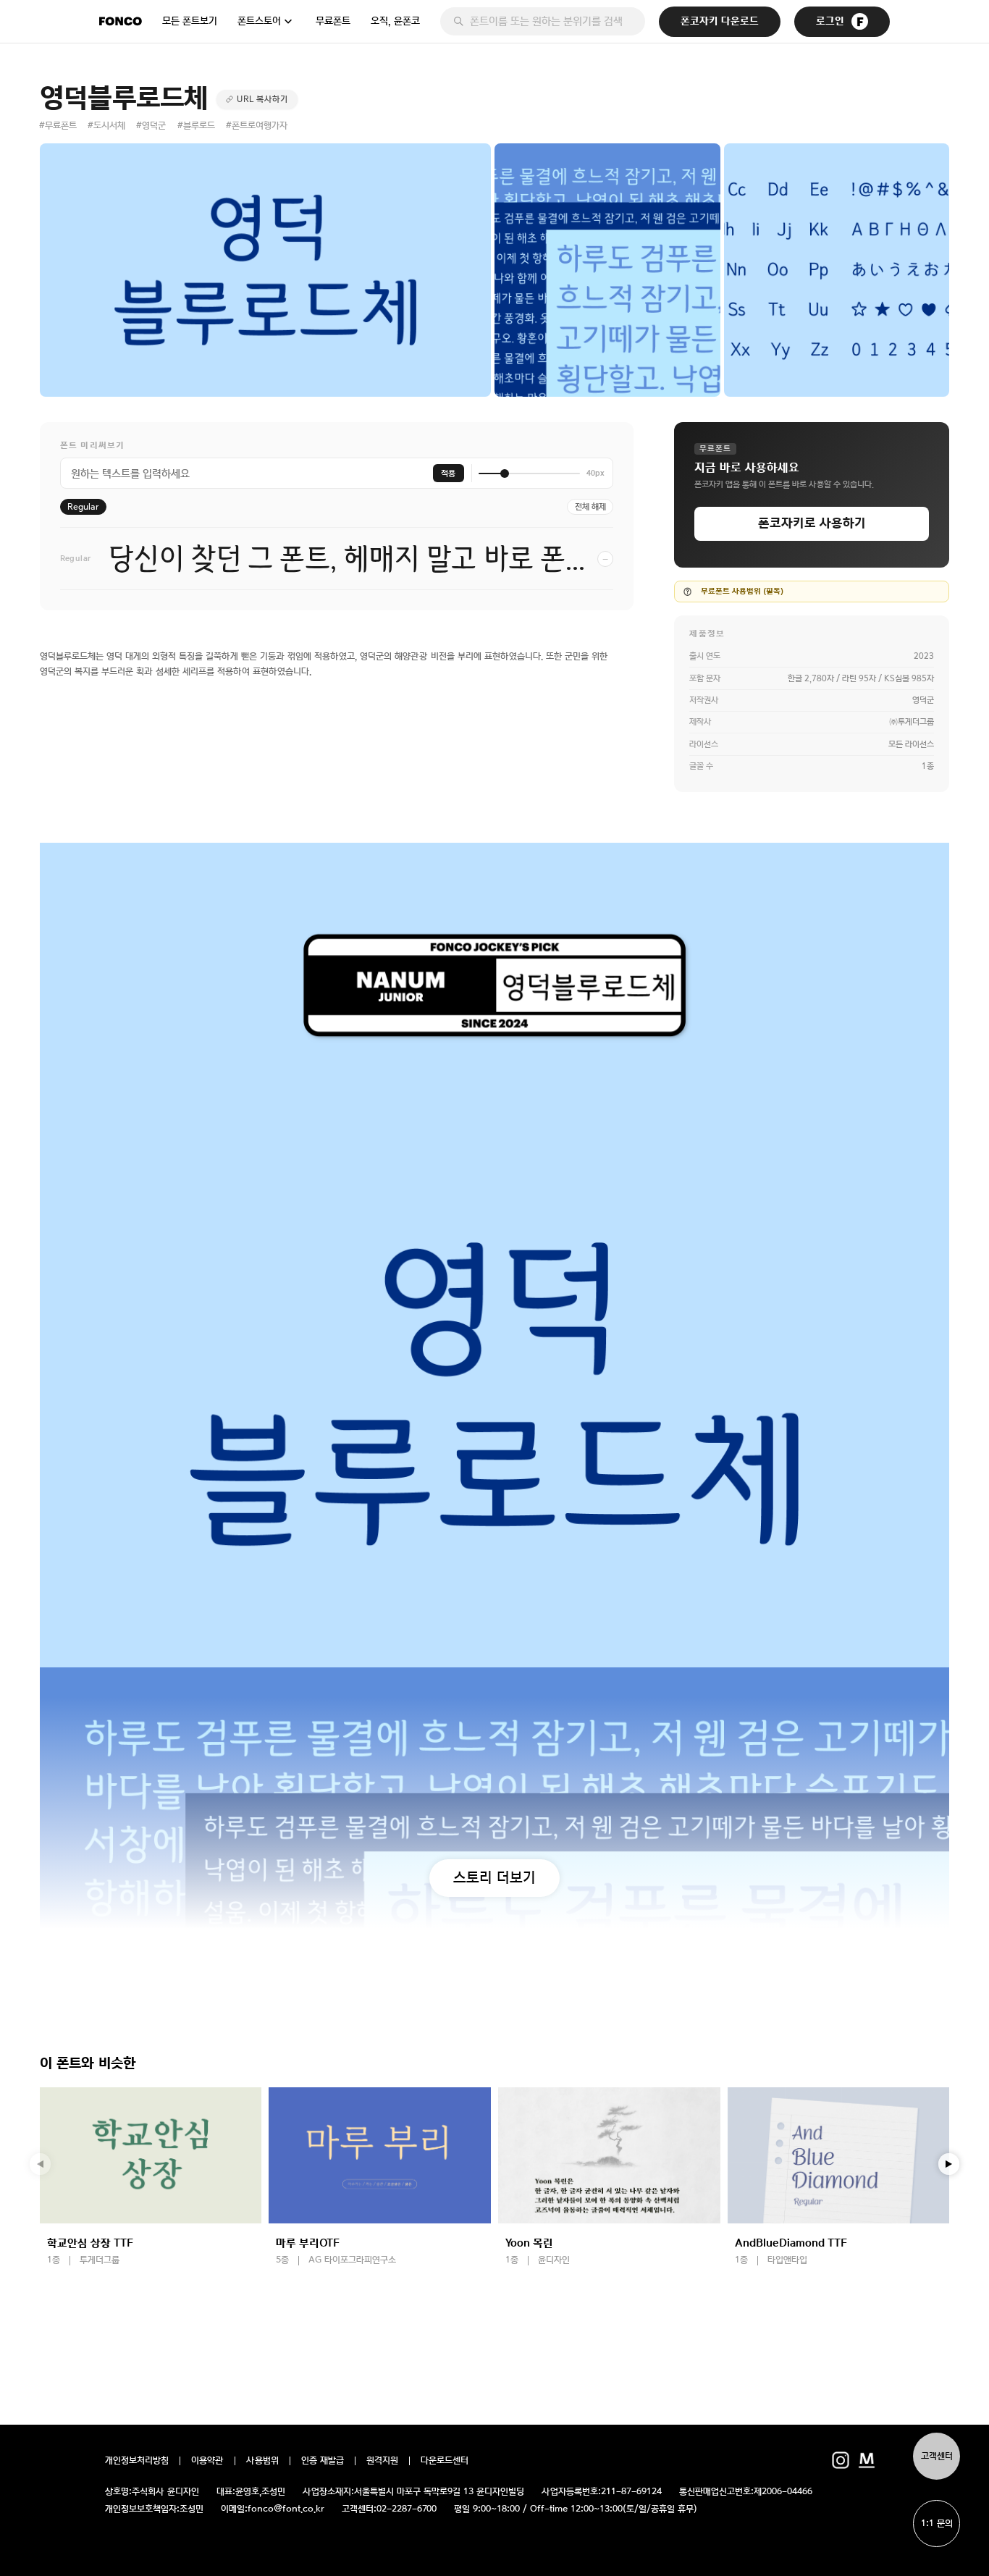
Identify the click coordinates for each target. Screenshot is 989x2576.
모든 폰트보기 (190, 21)
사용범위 (262, 2461)
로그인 (830, 21)
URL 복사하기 (262, 99)
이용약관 (207, 2461)
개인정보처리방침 (137, 2461)
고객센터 (937, 2456)
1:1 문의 (937, 2524)
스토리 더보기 (494, 1877)
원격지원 (382, 2461)
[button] (949, 2164)
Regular (83, 507)
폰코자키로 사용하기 (812, 523)
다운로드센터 (445, 2461)
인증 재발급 (323, 2461)
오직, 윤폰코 (395, 21)
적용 (448, 473)
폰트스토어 (259, 21)
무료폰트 (333, 21)
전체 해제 (590, 507)
